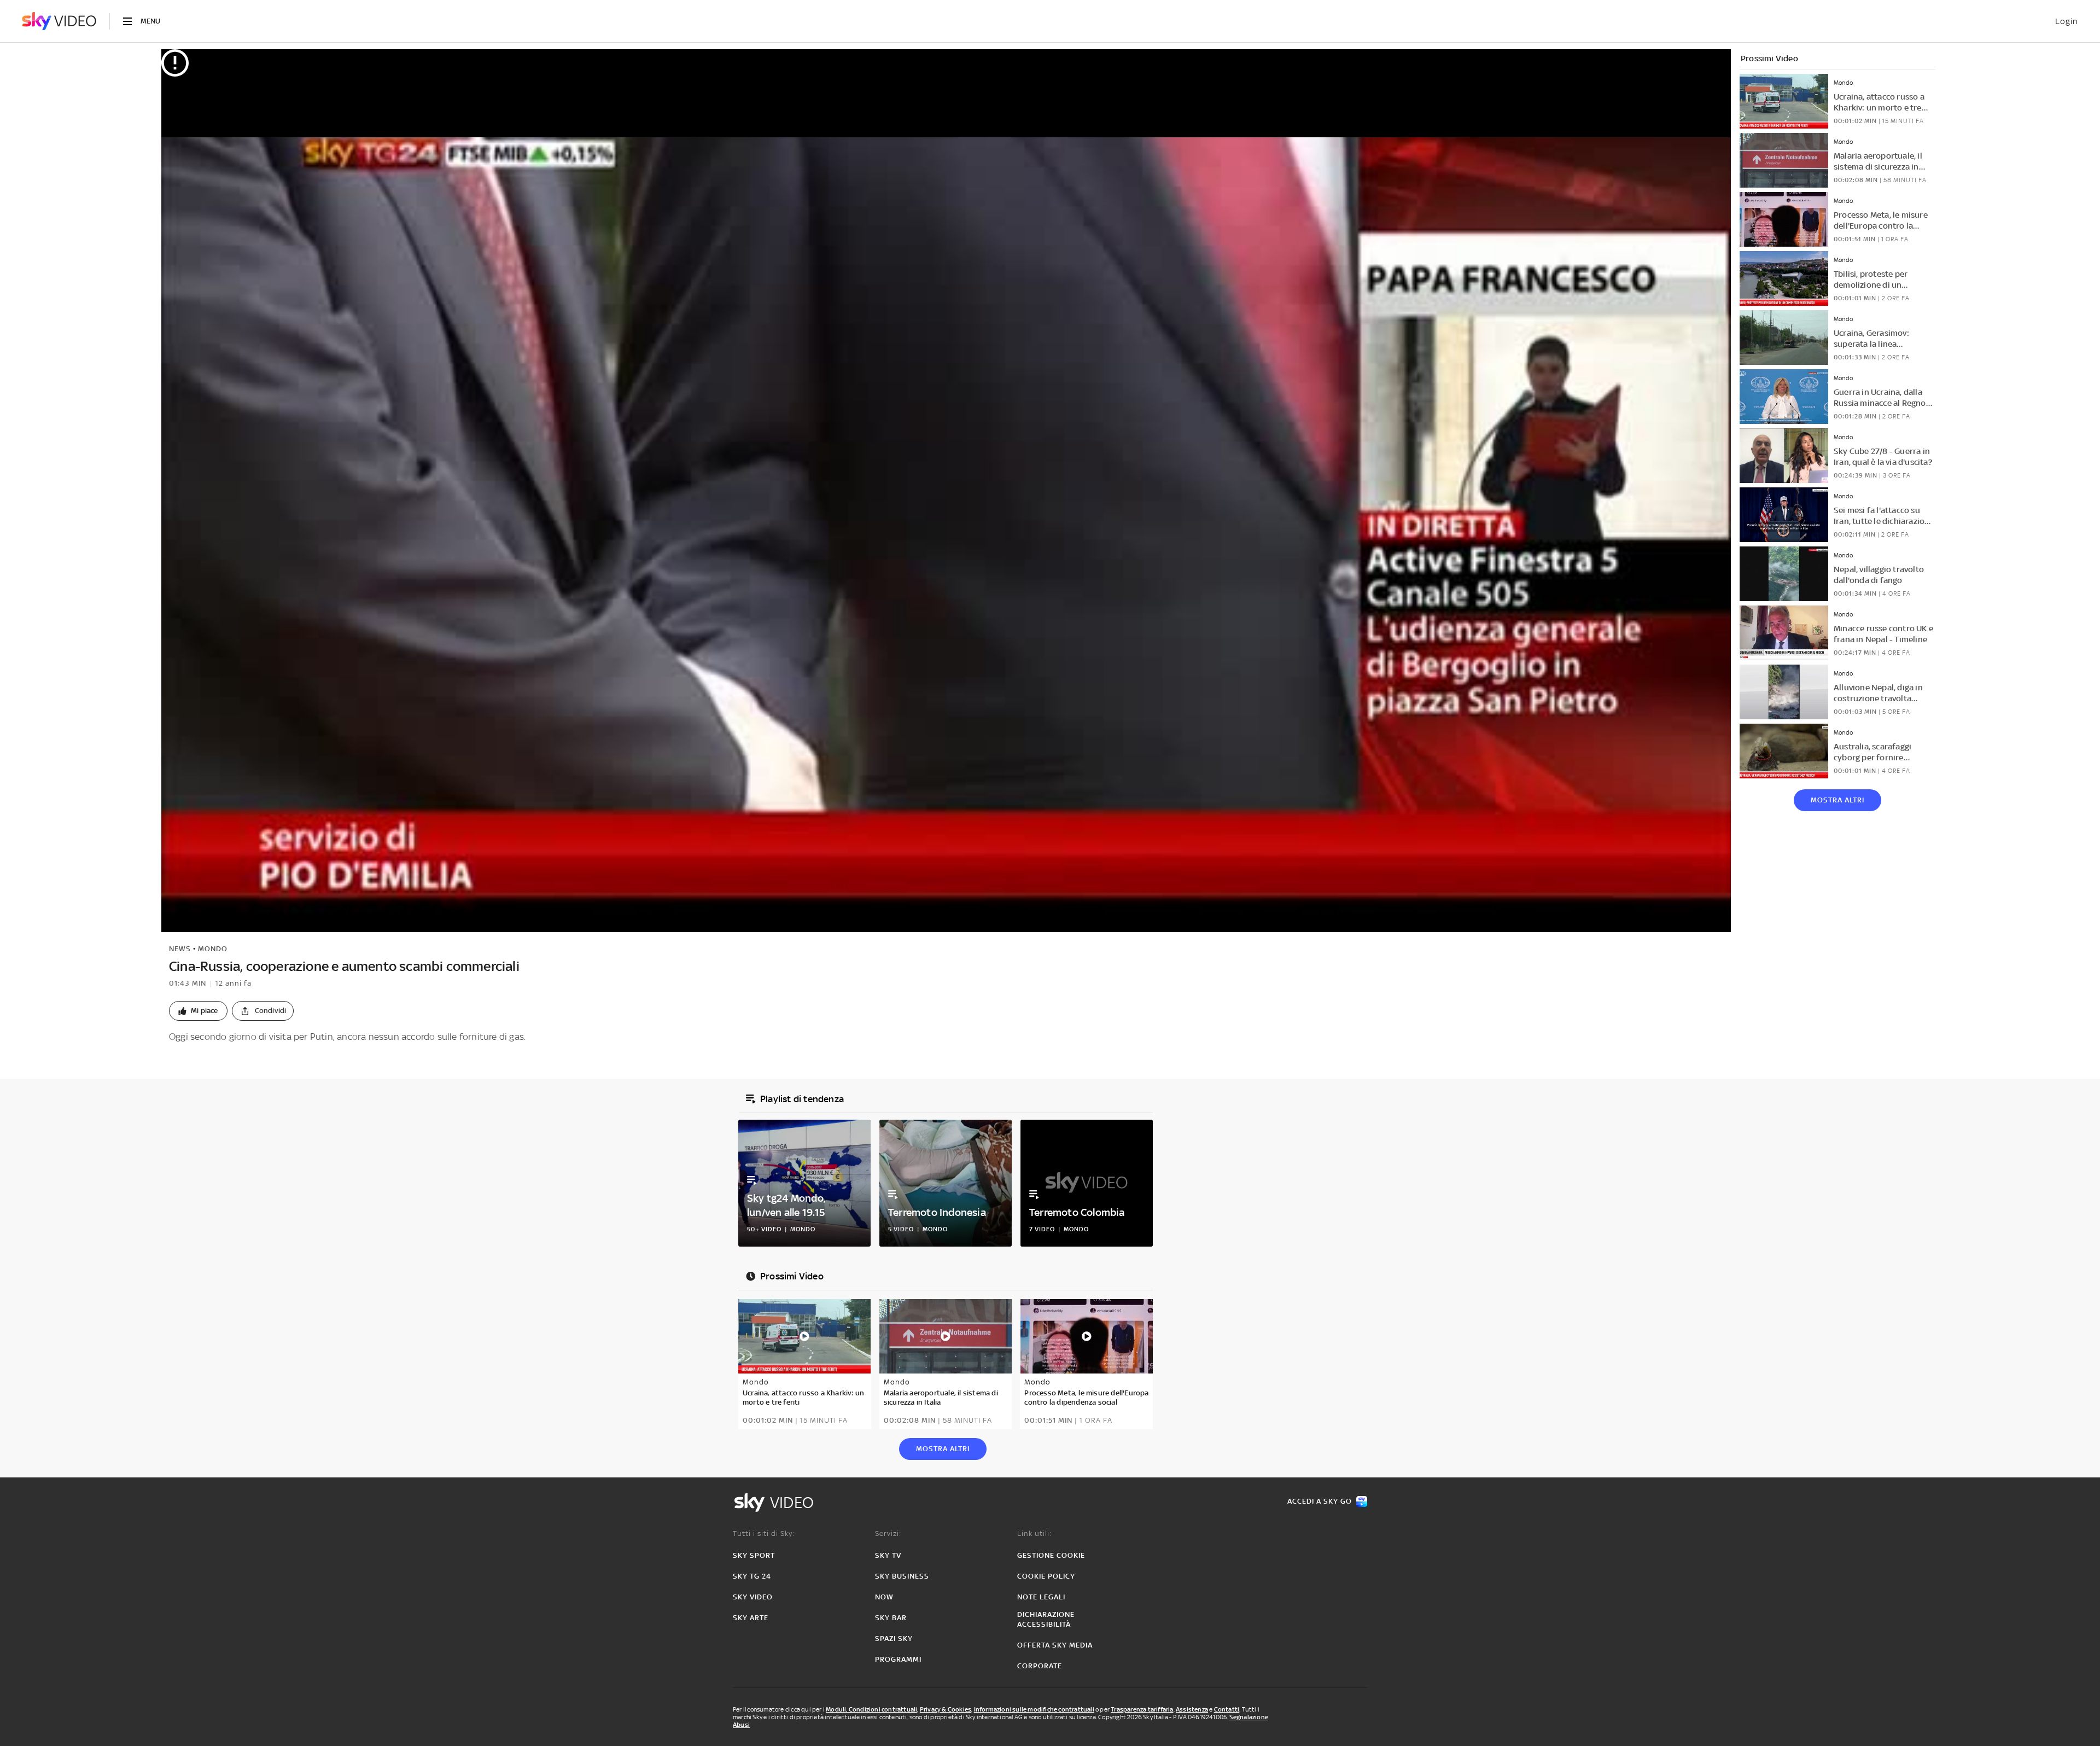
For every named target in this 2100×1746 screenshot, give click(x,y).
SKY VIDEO (753, 1597)
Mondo (213, 949)
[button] (198, 1011)
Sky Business (902, 1576)
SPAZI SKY (894, 1639)
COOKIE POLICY (1046, 1576)
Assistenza (1192, 1709)
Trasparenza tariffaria (1142, 1709)
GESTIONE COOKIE (1051, 1555)
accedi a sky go (1320, 1501)
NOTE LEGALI (1041, 1597)
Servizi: (888, 1533)
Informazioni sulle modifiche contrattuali (1034, 1709)
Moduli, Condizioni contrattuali (871, 1709)
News (180, 949)
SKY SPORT (754, 1555)
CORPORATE (1040, 1666)
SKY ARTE (751, 1618)
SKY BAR (891, 1618)
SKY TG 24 (752, 1576)
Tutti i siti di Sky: (764, 1533)
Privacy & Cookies (946, 1709)
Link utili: (1034, 1533)
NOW (884, 1597)
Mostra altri (1837, 800)
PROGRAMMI (898, 1659)
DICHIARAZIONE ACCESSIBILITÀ (1046, 1619)
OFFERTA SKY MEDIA (1055, 1645)
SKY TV (888, 1555)
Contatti (1227, 1709)
